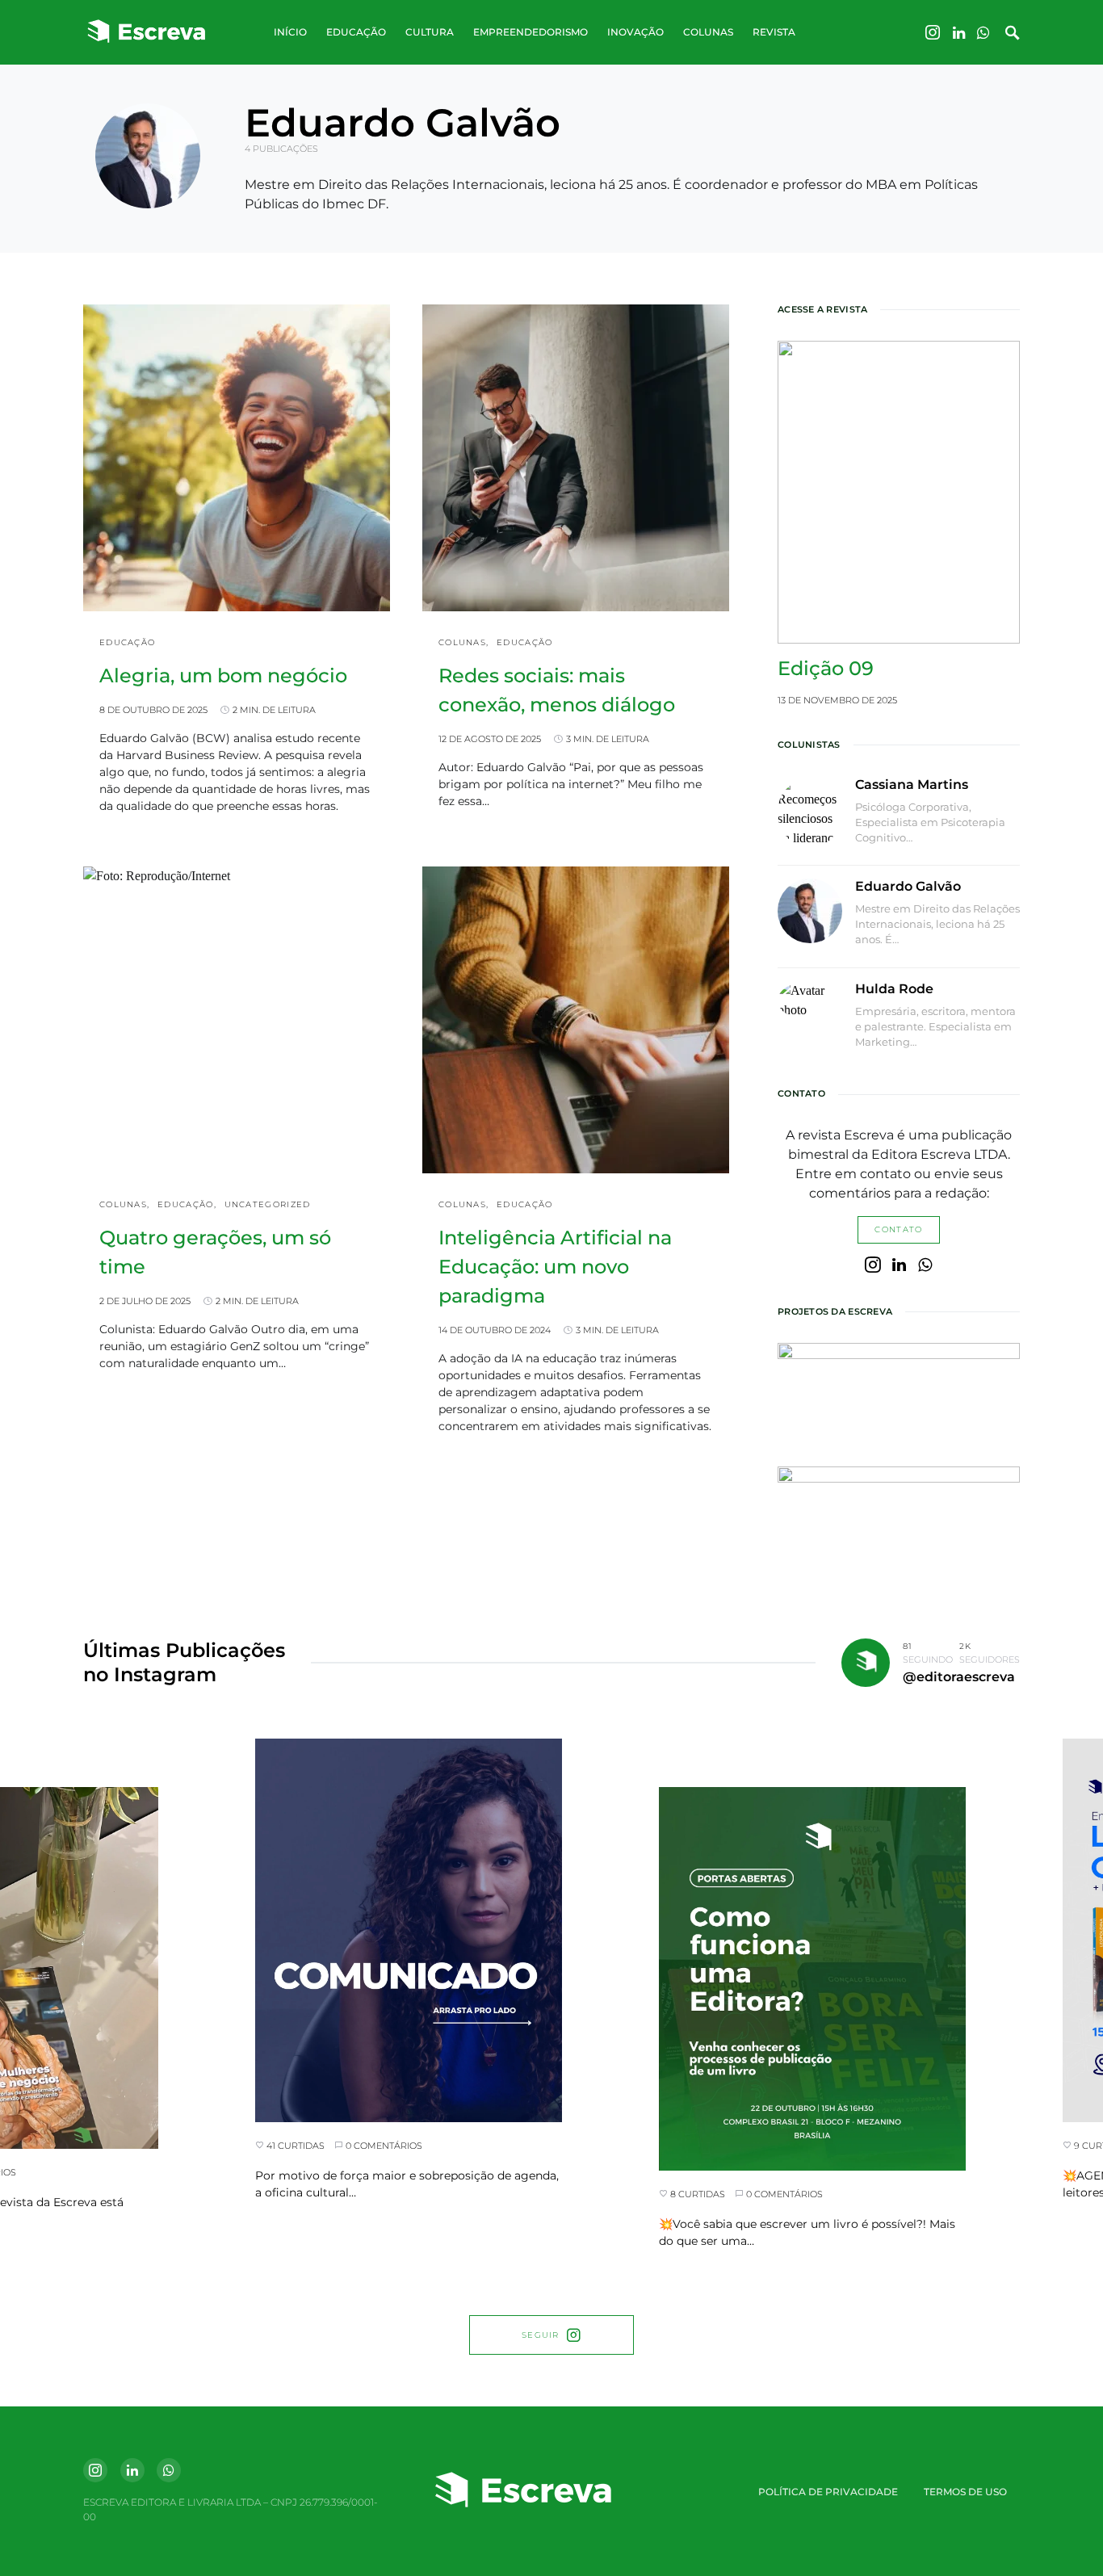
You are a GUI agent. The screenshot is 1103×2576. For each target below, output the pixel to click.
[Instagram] (933, 32)
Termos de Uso (965, 2492)
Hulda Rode (894, 989)
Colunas (462, 642)
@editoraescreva (959, 1677)
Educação (127, 642)
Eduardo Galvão (908, 886)
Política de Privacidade (828, 2492)
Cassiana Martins (912, 785)
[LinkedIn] (959, 32)
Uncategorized (268, 1204)
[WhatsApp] (983, 32)
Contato (898, 1229)
